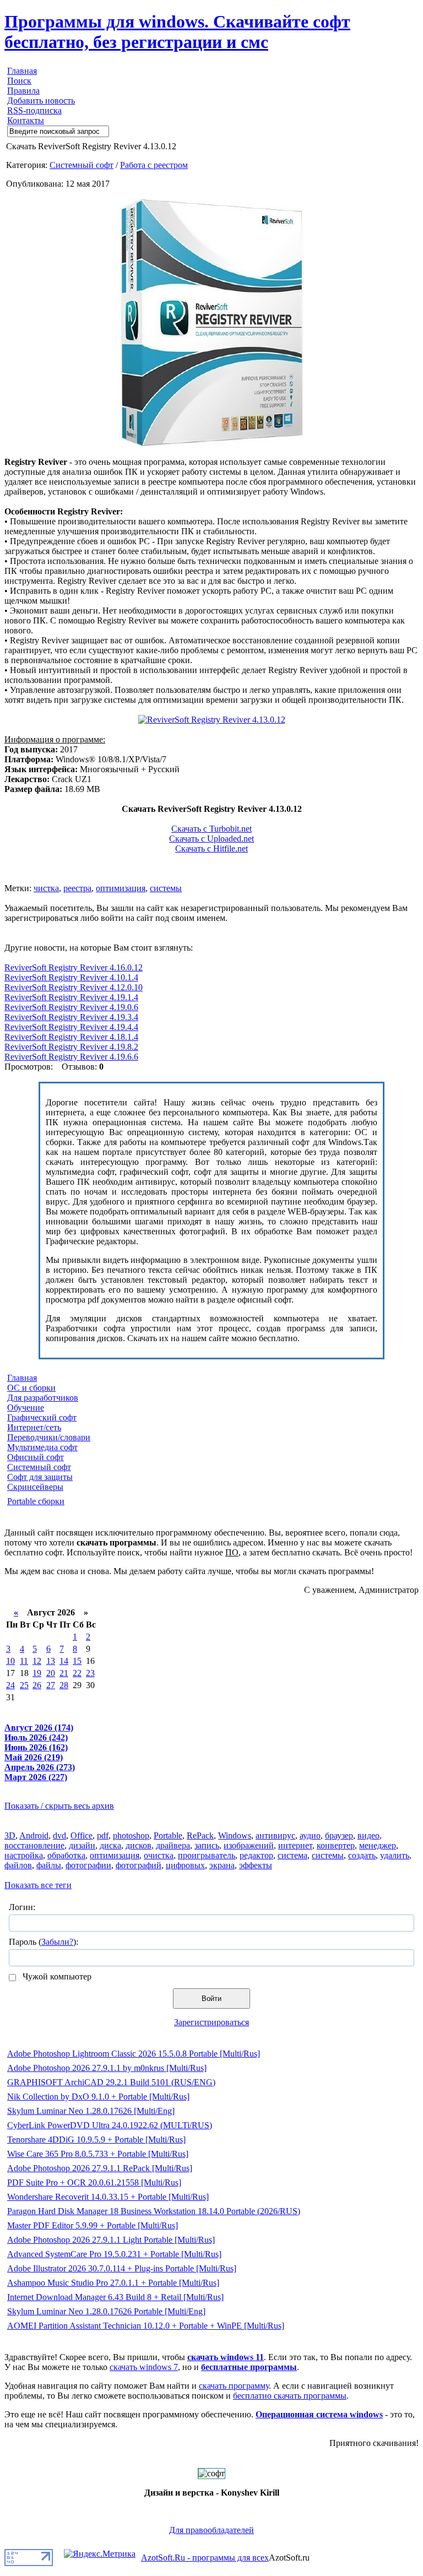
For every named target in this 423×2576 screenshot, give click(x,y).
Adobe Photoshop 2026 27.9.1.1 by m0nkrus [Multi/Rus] (107, 2068)
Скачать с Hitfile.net (211, 848)
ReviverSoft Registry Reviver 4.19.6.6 (71, 1057)
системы (166, 888)
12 (37, 1661)
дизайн (82, 1845)
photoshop (131, 1835)
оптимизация (121, 888)
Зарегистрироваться (211, 2022)
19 (37, 1673)
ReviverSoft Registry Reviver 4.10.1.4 (71, 977)
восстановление (34, 1845)
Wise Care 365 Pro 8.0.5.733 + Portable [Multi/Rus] (98, 2154)
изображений (249, 1845)
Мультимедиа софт (42, 1447)
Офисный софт (36, 1457)
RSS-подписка (34, 110)
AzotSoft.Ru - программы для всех (205, 2558)
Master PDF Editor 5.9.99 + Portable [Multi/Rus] (93, 2225)
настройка (24, 1855)
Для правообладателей (211, 2530)
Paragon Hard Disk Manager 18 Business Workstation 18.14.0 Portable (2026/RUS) (154, 2211)
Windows (235, 1835)
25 (24, 1685)
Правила (23, 91)
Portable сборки (36, 1501)
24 (10, 1685)
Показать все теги (38, 1885)
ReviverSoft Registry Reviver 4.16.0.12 (74, 967)
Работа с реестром (154, 165)
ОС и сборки (31, 1388)
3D (10, 1835)
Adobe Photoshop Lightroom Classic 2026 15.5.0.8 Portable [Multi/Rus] (134, 2054)
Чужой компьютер (56, 1976)
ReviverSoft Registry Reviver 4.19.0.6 (71, 1007)
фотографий (139, 1865)
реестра (77, 888)
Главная (22, 71)
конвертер (336, 1845)
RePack (200, 1835)
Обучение (26, 1408)
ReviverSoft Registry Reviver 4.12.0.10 (74, 987)
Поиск (19, 81)
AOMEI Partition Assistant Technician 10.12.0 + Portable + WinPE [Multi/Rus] (146, 2326)
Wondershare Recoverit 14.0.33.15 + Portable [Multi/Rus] (108, 2197)
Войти (211, 1999)
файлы (49, 1865)
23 (90, 1673)
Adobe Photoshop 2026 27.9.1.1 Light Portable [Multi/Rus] (111, 2240)
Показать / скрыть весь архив (59, 1806)
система (292, 1855)
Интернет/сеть (34, 1427)
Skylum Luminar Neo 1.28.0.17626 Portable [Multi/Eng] (106, 2311)
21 (64, 1673)
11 (24, 1661)
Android (34, 1835)
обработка (66, 1855)
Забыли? (57, 1942)
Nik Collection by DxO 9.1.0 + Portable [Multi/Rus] (98, 2097)
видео (368, 1835)
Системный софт (82, 165)
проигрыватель (207, 1855)
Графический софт (42, 1417)
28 (64, 1685)
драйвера (173, 1845)
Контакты (26, 120)
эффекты (256, 1865)
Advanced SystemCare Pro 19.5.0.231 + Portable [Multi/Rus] (114, 2254)
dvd (59, 1835)
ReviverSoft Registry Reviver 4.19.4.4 (71, 1027)
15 (77, 1661)
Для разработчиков (43, 1398)
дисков (139, 1845)
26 (37, 1685)
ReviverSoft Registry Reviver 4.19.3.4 (71, 1017)
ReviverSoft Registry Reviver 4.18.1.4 (71, 1037)
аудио (310, 1835)
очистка (159, 1855)
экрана (222, 1865)
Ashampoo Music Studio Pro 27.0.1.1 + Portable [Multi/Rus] (113, 2283)
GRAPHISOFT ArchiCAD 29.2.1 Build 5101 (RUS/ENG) (111, 2082)
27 (51, 1685)
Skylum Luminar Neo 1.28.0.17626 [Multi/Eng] (91, 2111)
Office (82, 1835)
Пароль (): (44, 1942)
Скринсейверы (35, 1487)
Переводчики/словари (49, 1437)
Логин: (22, 1907)
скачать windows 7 (144, 2367)
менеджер (378, 1845)
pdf (103, 1835)
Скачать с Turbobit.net (211, 829)
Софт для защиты (40, 1477)
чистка (46, 888)
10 (10, 1661)
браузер (339, 1835)
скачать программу (234, 2386)
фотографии (88, 1865)
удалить (395, 1855)
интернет (295, 1845)
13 (51, 1661)
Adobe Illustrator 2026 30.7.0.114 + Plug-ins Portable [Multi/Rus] (122, 2268)
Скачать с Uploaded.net (211, 839)
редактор (256, 1855)
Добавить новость (41, 101)
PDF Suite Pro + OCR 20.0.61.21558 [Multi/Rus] (94, 2182)
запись (207, 1845)
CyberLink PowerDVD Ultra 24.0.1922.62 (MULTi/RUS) (110, 2125)
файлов (18, 1865)
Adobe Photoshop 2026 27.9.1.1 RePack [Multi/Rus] (100, 2168)
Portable (168, 1835)
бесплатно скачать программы (290, 2396)
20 (51, 1673)
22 (77, 1673)
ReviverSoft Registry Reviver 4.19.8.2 (71, 1047)
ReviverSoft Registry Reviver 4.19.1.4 (71, 997)
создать (362, 1855)
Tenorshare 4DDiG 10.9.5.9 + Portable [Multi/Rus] (96, 2140)
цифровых (185, 1865)
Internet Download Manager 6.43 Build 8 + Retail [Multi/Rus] (115, 2297)
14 (64, 1661)
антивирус (275, 1835)
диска (110, 1845)
